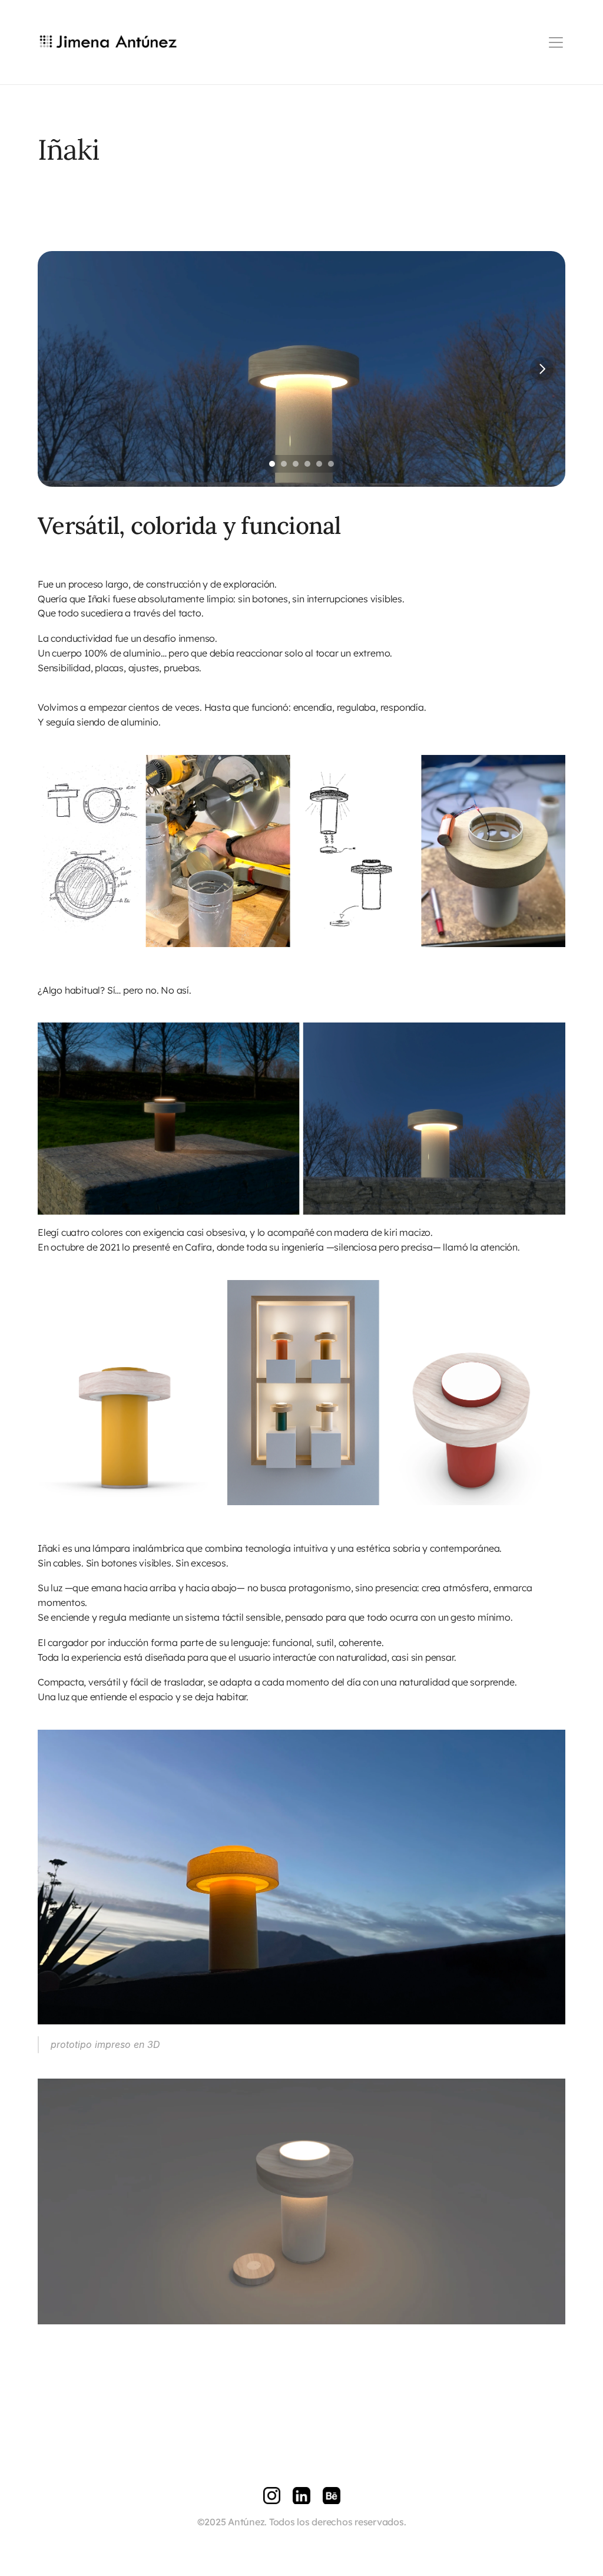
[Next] (542, 369)
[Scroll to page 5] (319, 464)
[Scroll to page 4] (307, 464)
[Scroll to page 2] (284, 464)
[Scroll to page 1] (271, 464)
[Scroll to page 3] (296, 464)
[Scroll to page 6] (332, 464)
